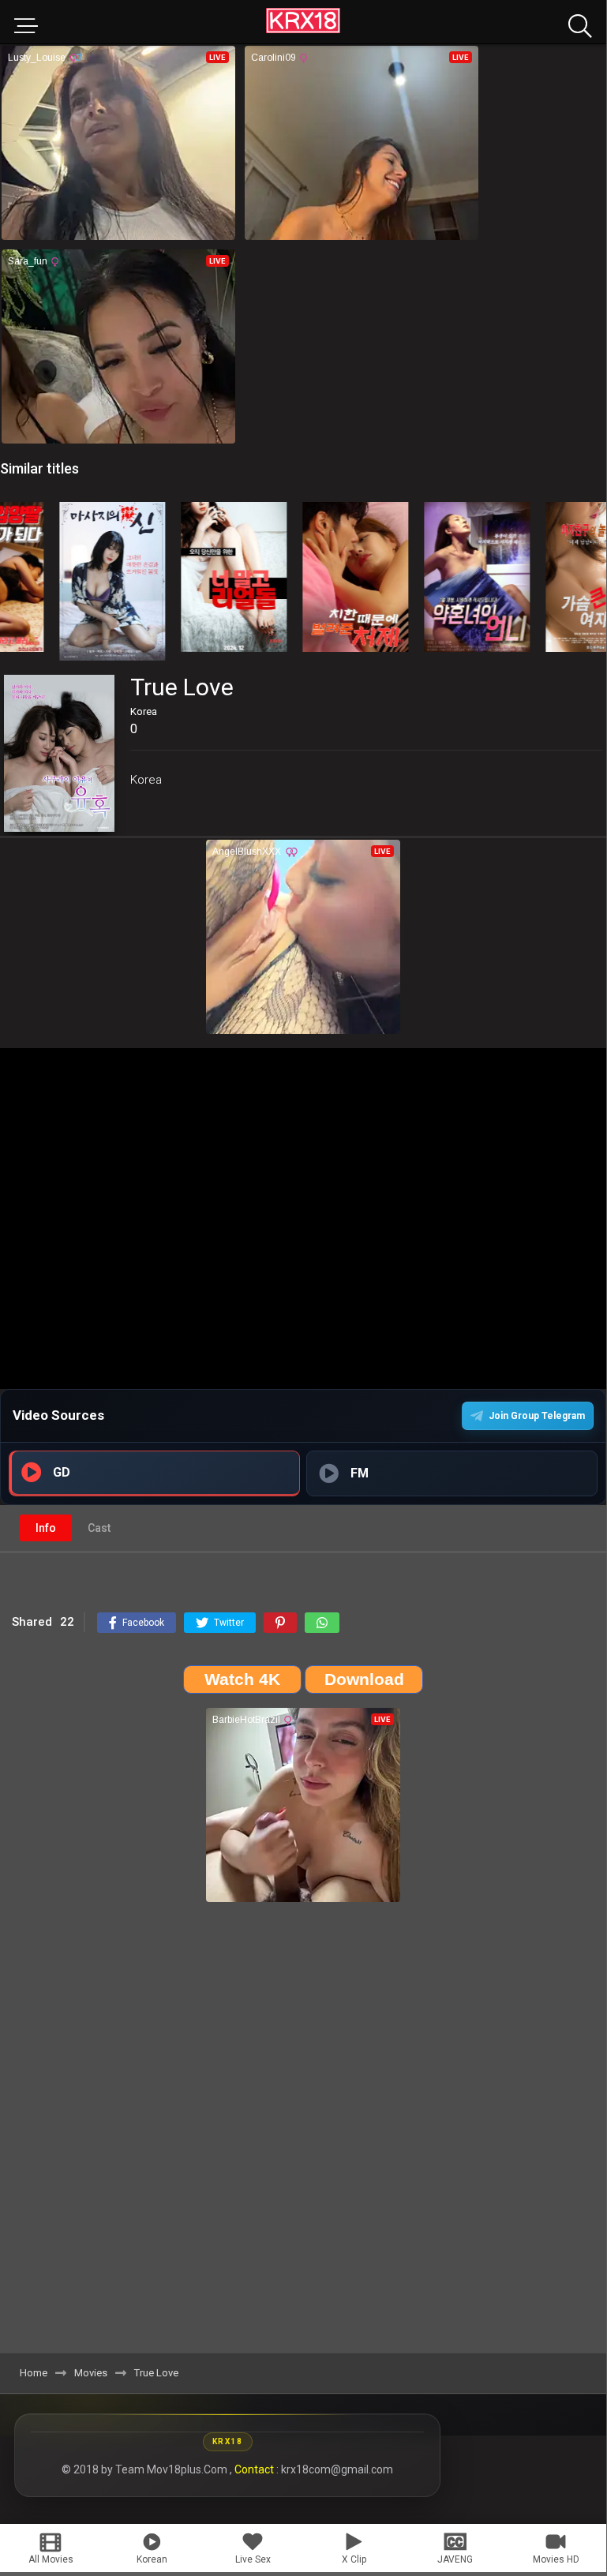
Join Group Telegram (537, 1416)
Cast (99, 1528)
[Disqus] (303, 2133)
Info (46, 1528)
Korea (146, 780)
